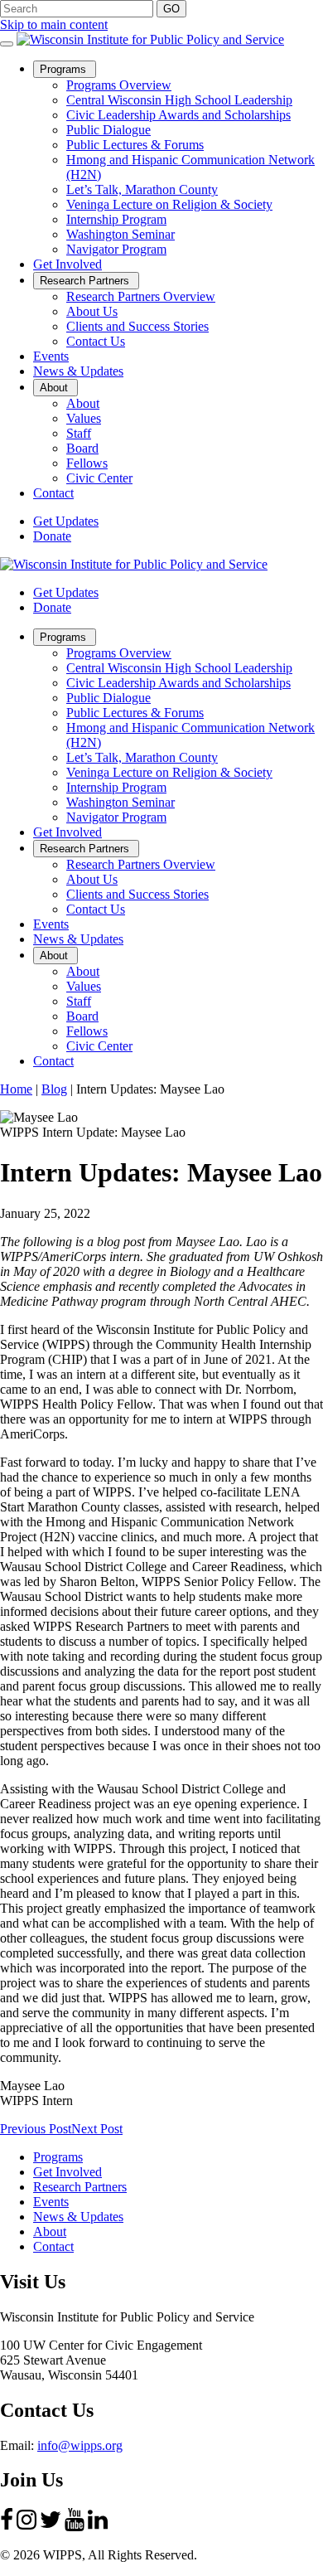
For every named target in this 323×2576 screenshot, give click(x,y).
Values (84, 418)
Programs (68, 70)
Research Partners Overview (141, 296)
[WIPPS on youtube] (75, 2527)
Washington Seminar (121, 234)
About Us (92, 311)
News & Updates (78, 371)
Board (82, 448)
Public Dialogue (108, 130)
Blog (54, 1089)
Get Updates (66, 521)
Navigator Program (116, 249)
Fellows (87, 463)
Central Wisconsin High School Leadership (179, 100)
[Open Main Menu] (7, 44)
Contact (53, 493)
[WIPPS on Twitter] (51, 2527)
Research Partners (89, 281)
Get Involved (67, 264)
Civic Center (99, 478)
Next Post (97, 2129)
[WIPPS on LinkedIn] (98, 2527)
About (59, 388)
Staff (79, 433)
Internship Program (116, 219)
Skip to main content (54, 24)
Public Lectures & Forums (135, 145)
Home (16, 1089)
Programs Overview (119, 85)
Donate (52, 536)
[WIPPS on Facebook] (7, 2527)
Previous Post (36, 2129)
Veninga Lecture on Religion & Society (169, 204)
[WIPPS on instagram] (27, 2527)
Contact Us (96, 341)
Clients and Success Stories (137, 326)
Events (51, 356)
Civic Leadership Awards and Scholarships (178, 115)
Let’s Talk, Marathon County (142, 189)
